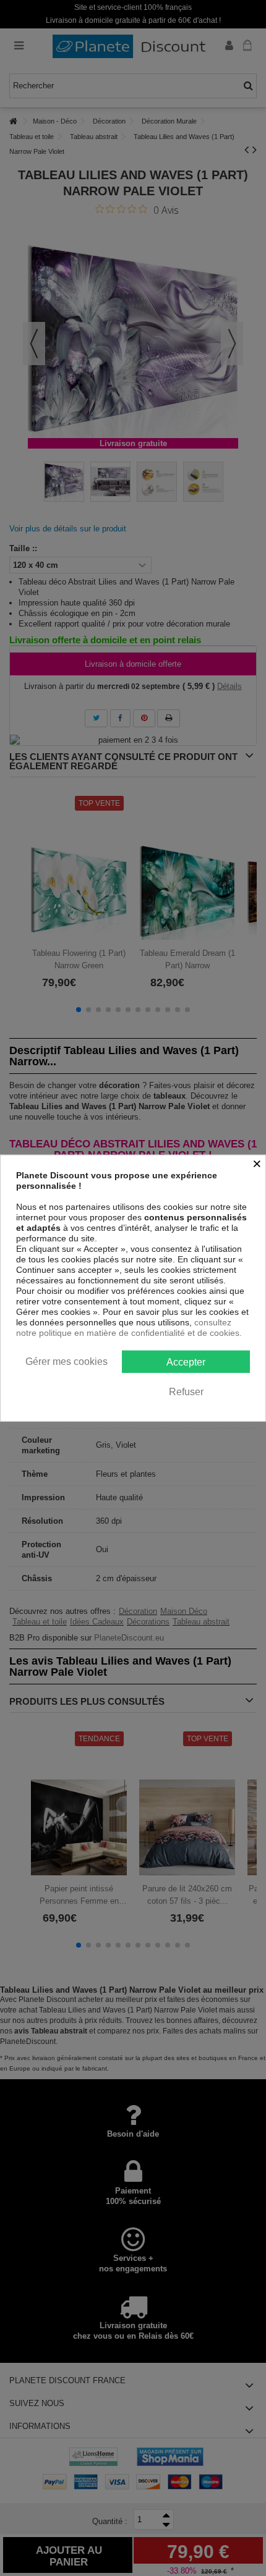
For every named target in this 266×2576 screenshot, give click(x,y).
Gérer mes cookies (66, 1361)
